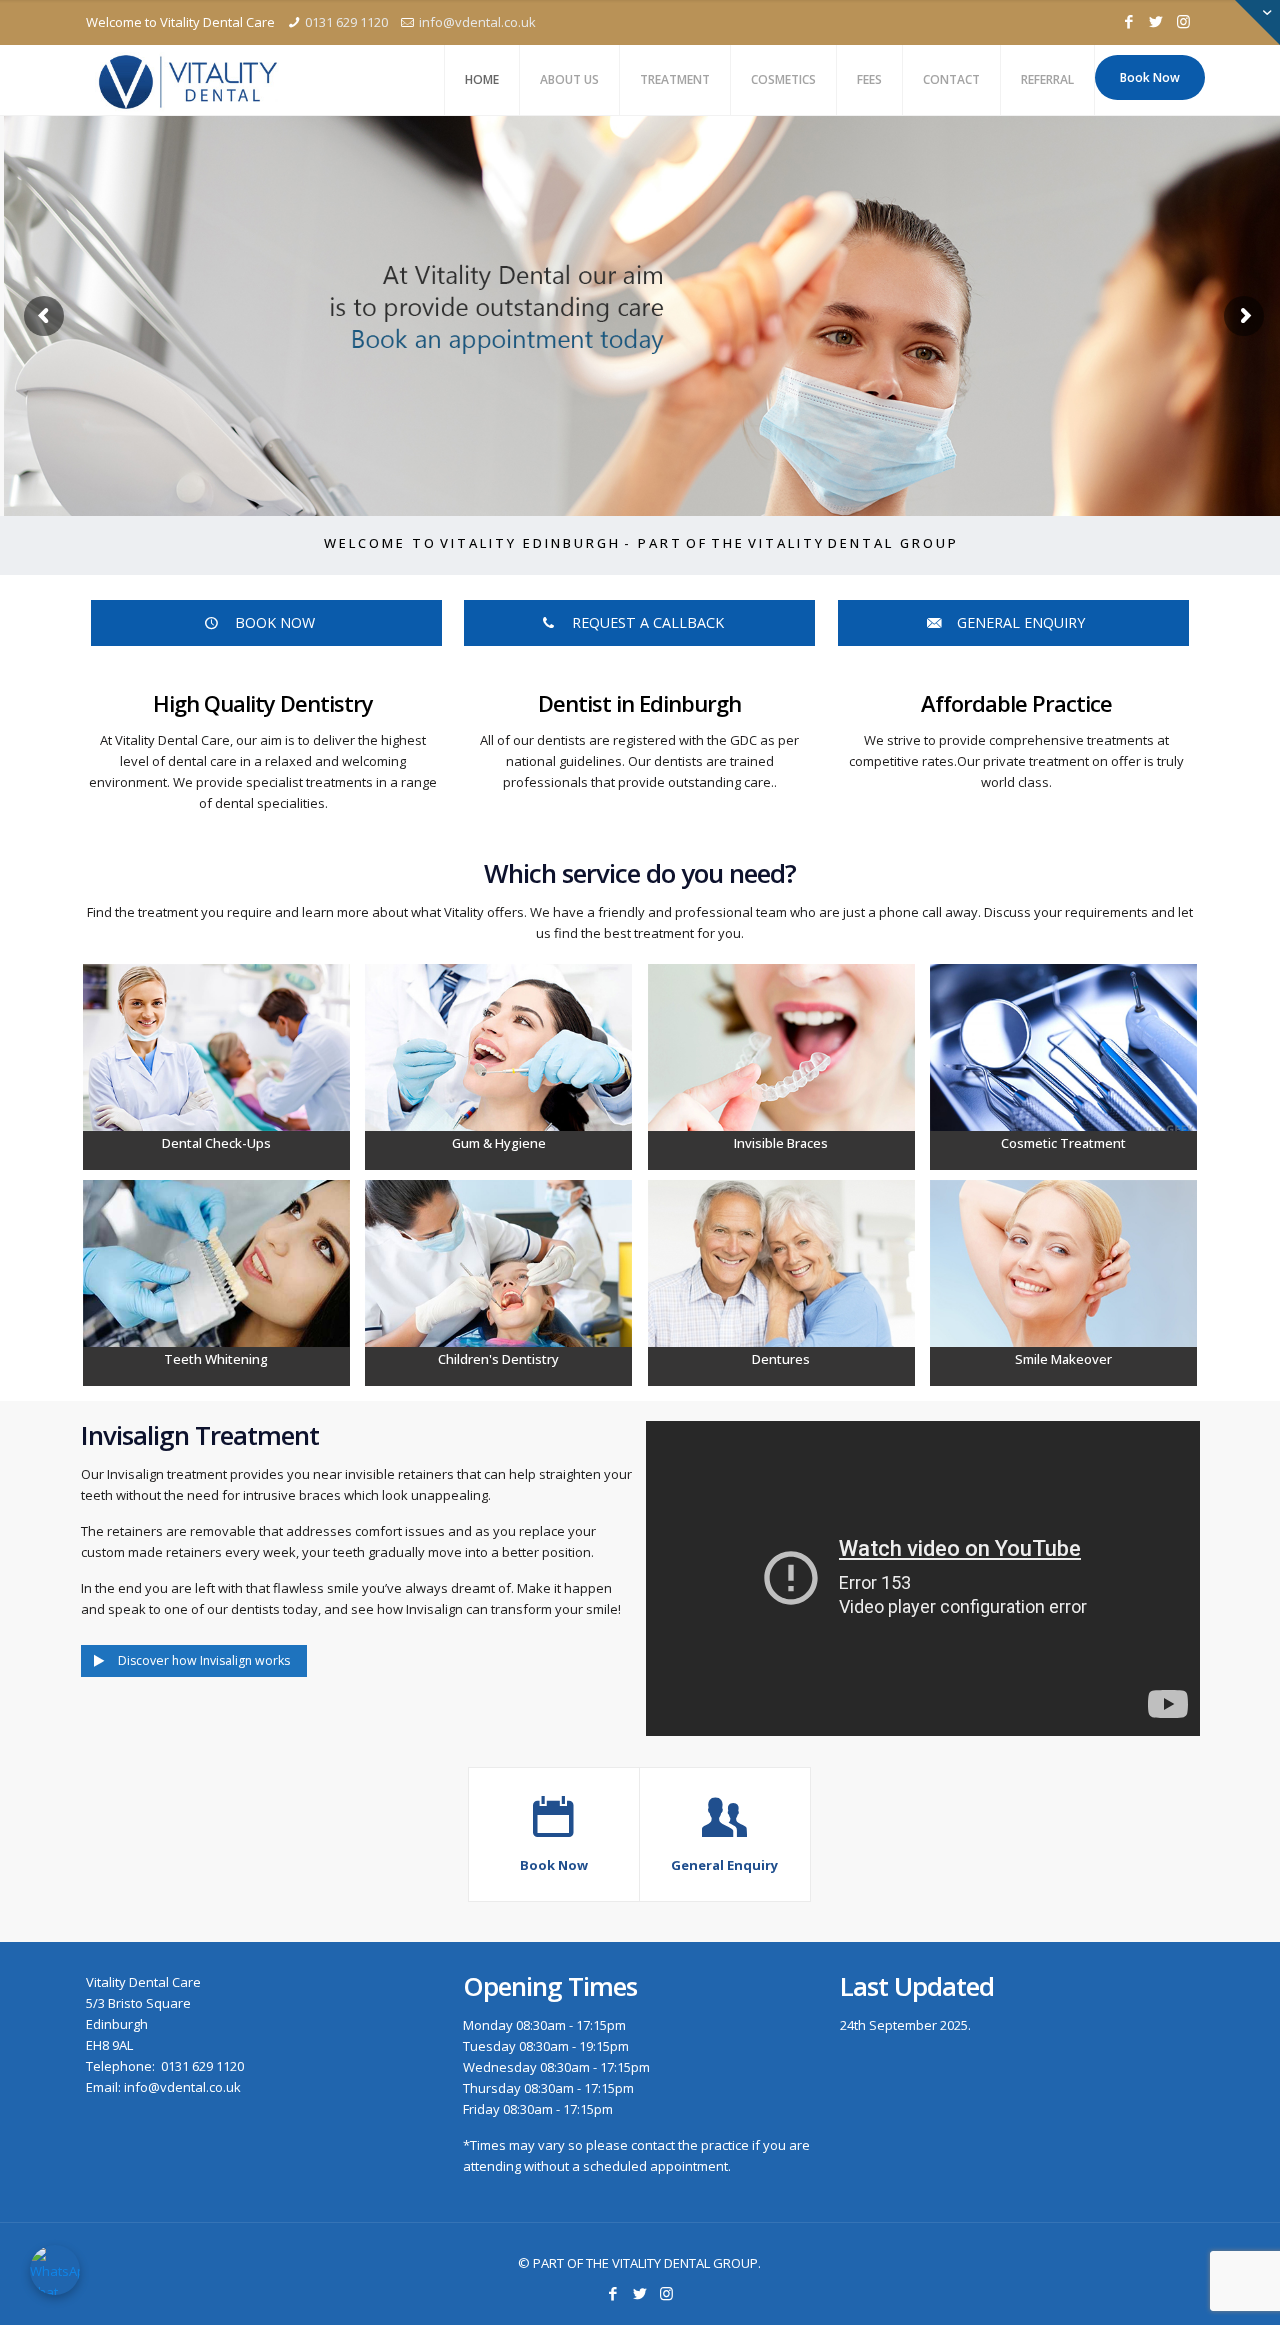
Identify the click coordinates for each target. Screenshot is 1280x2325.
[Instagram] (1183, 21)
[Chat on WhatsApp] (55, 2270)
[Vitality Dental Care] (188, 80)
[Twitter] (1156, 21)
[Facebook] (1129, 21)
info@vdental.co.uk (477, 22)
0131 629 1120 (346, 22)
